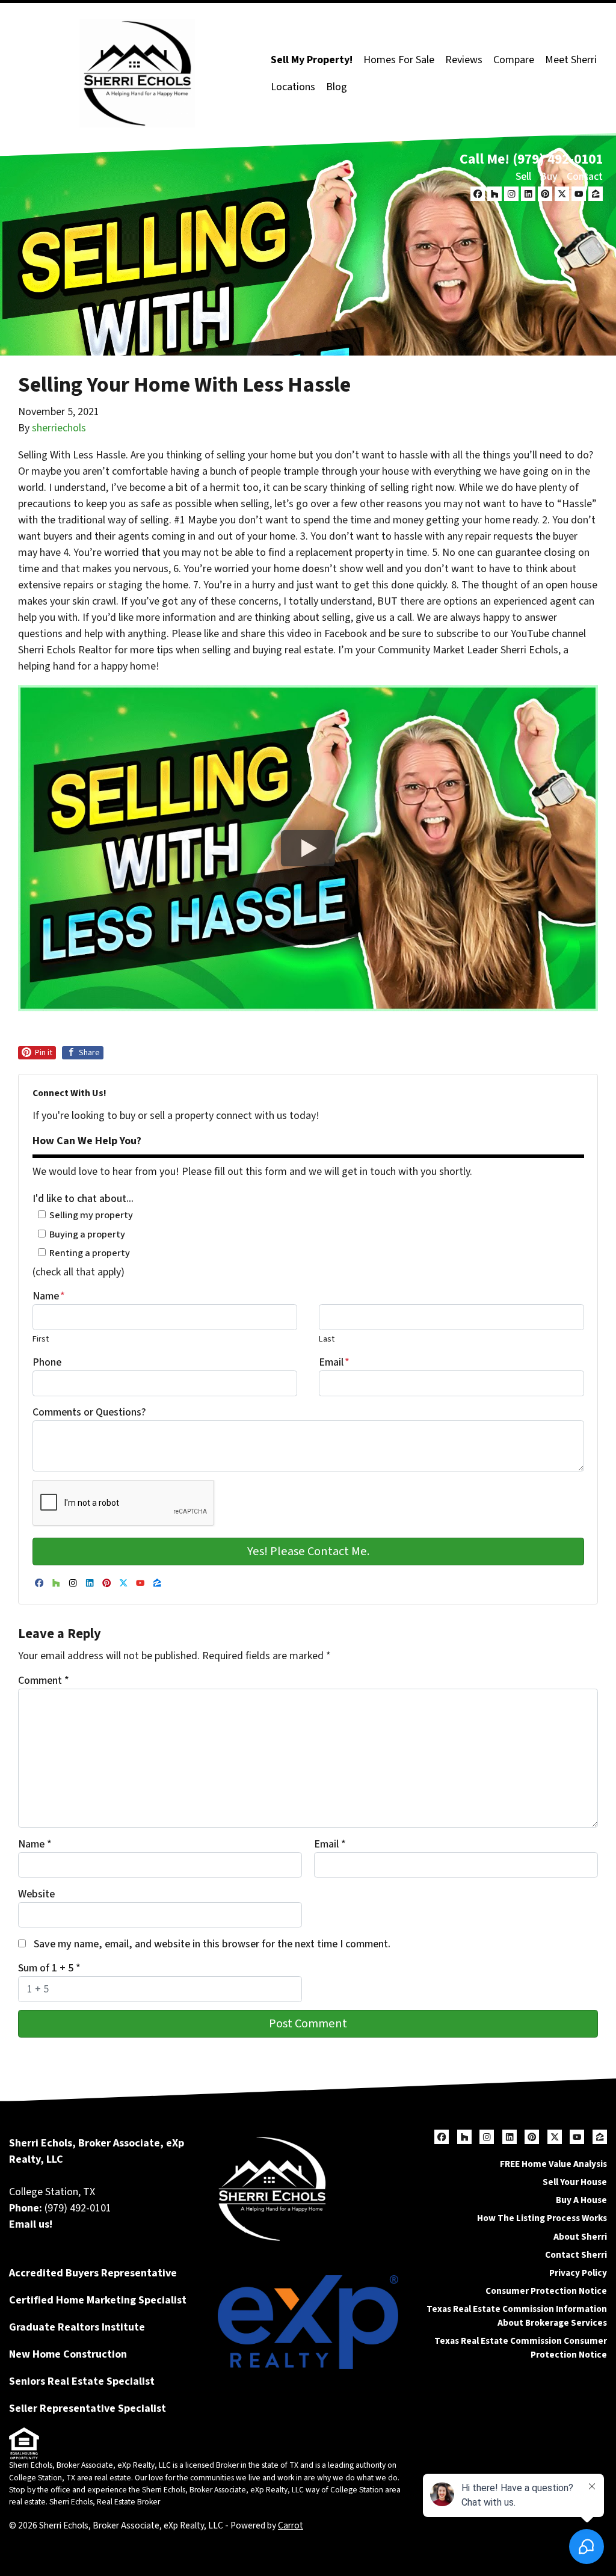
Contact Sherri (576, 2255)
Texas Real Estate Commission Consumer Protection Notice (521, 2348)
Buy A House (581, 2200)
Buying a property (87, 1234)
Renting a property (90, 1253)
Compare (514, 60)
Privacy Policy (578, 2273)
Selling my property (91, 1215)
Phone (47, 1362)
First (41, 1339)
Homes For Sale (399, 60)
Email (334, 1362)
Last (327, 1339)
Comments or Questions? (89, 1412)
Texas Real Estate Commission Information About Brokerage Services (517, 2316)
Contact (585, 177)
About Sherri (580, 2237)
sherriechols (59, 428)
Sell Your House (575, 2182)
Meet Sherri (571, 60)
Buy (549, 177)
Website (36, 1894)
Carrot (291, 2525)
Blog (337, 87)
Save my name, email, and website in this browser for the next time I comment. (212, 1944)
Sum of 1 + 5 (49, 1968)
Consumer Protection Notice (546, 2291)
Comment (44, 1681)
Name (49, 1296)
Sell (523, 177)
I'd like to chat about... (83, 1199)
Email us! (31, 2224)
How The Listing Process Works (542, 2218)
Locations (293, 87)
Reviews (464, 60)
